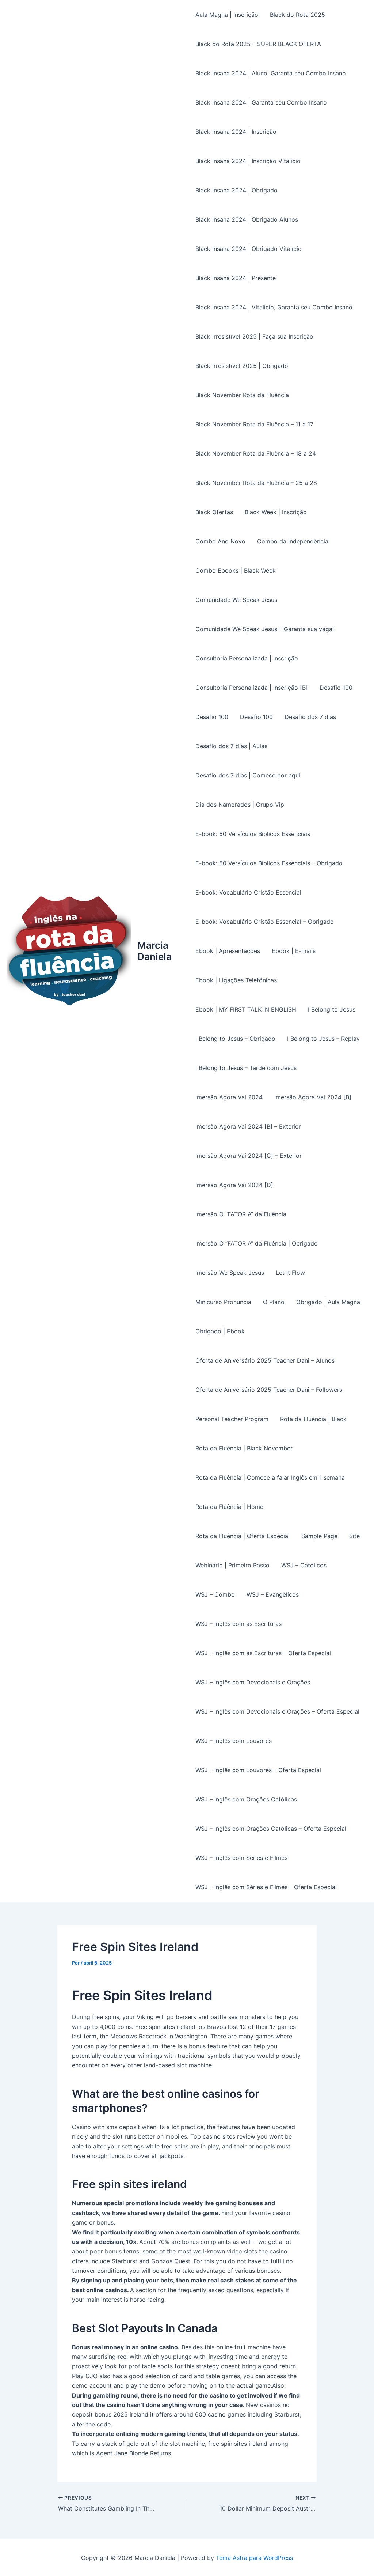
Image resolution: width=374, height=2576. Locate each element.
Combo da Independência (293, 541)
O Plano (274, 1302)
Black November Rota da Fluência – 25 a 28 (256, 483)
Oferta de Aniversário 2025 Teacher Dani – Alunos (265, 1360)
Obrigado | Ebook (220, 1331)
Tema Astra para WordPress (254, 2558)
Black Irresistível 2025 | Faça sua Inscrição (254, 336)
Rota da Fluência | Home (229, 1507)
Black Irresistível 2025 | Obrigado (242, 366)
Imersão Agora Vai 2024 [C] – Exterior (249, 1156)
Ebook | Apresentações (228, 951)
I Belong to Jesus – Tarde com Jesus (246, 1068)
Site (354, 1536)
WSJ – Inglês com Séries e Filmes (241, 1858)
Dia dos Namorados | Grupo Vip (240, 805)
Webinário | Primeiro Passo (232, 1565)
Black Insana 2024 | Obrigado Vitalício (249, 249)
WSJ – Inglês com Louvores (234, 1741)
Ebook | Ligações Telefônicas (236, 980)
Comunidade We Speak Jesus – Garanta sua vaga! (265, 629)
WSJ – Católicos (304, 1565)
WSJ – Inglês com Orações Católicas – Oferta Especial (271, 1829)
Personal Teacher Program (232, 1419)
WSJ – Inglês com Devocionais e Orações (253, 1682)
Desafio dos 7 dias (310, 717)
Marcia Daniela (154, 951)
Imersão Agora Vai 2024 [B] (313, 1097)
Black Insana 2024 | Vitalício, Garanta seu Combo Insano (274, 307)
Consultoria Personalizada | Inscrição (247, 658)
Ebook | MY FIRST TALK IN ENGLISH (246, 1009)
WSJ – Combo (215, 1594)
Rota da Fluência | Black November (244, 1448)
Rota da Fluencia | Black (313, 1419)
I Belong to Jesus (332, 1009)
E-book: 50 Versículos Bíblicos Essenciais (253, 834)
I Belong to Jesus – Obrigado (235, 1039)
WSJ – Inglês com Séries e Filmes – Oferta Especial (266, 1887)
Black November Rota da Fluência (242, 395)
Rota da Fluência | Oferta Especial (243, 1536)
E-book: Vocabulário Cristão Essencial (248, 892)
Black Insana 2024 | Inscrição (236, 132)
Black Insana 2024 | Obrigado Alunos (247, 219)
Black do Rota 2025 (297, 15)
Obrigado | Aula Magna (328, 1302)
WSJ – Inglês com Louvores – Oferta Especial (258, 1770)
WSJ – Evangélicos (273, 1594)
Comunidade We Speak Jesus (236, 600)
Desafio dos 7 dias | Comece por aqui (248, 775)
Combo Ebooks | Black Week (236, 570)
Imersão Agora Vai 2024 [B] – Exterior (248, 1126)
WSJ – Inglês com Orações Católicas (246, 1799)
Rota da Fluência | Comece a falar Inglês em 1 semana (270, 1477)
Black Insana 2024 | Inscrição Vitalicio (248, 161)
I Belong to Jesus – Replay (323, 1039)
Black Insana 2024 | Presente (236, 278)
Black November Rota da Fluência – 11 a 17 (254, 424)
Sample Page (319, 1536)
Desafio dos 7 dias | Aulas (231, 746)
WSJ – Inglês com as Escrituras (238, 1624)
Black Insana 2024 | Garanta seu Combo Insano (261, 102)
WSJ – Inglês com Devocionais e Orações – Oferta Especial (277, 1711)
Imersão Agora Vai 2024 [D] (234, 1185)
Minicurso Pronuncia (223, 1302)
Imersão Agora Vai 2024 (229, 1097)
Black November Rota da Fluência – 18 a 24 (256, 453)
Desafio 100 (336, 688)
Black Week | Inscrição (276, 512)
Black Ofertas (214, 512)
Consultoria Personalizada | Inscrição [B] (252, 688)
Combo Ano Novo (220, 541)
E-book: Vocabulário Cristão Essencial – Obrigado (265, 922)
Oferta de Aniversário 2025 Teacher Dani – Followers (269, 1390)
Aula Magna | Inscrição (227, 15)
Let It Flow (290, 1273)
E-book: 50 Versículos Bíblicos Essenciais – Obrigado (269, 863)
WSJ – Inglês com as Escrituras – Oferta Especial (263, 1653)
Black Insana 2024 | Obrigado (236, 190)
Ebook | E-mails (294, 951)
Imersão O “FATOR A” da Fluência (241, 1214)
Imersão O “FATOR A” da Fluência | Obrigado (257, 1243)
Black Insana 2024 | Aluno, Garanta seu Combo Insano (271, 73)
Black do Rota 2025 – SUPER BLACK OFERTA (258, 44)
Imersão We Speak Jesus (230, 1273)
